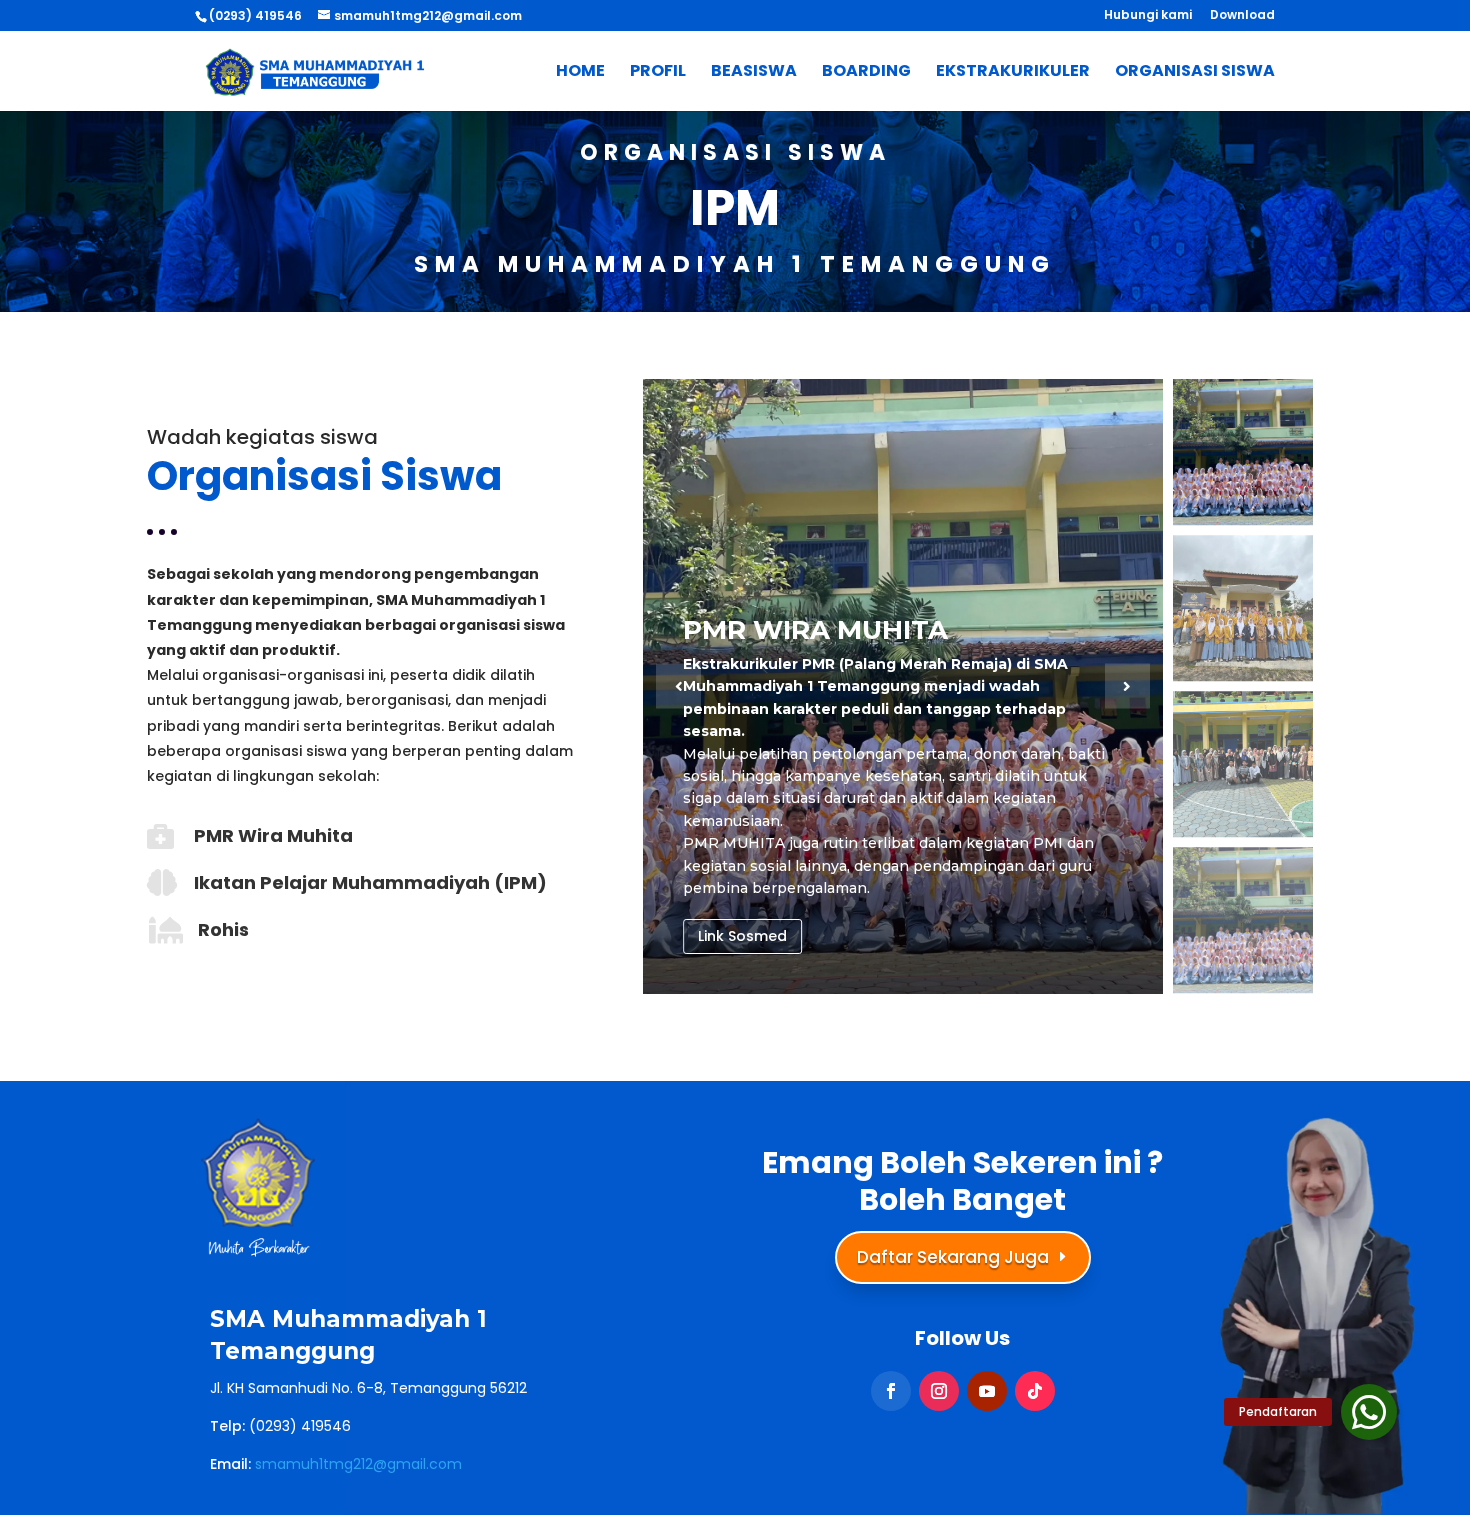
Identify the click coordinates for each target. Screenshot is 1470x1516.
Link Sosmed (742, 936)
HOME (580, 73)
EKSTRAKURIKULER (1013, 73)
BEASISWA (754, 73)
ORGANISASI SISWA (1195, 73)
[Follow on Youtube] (987, 1391)
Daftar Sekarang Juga (953, 1257)
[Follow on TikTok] (1035, 1391)
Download (1242, 16)
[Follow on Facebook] (891, 1391)
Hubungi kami (1148, 16)
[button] (1127, 686)
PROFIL (658, 73)
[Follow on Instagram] (939, 1391)
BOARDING (866, 73)
